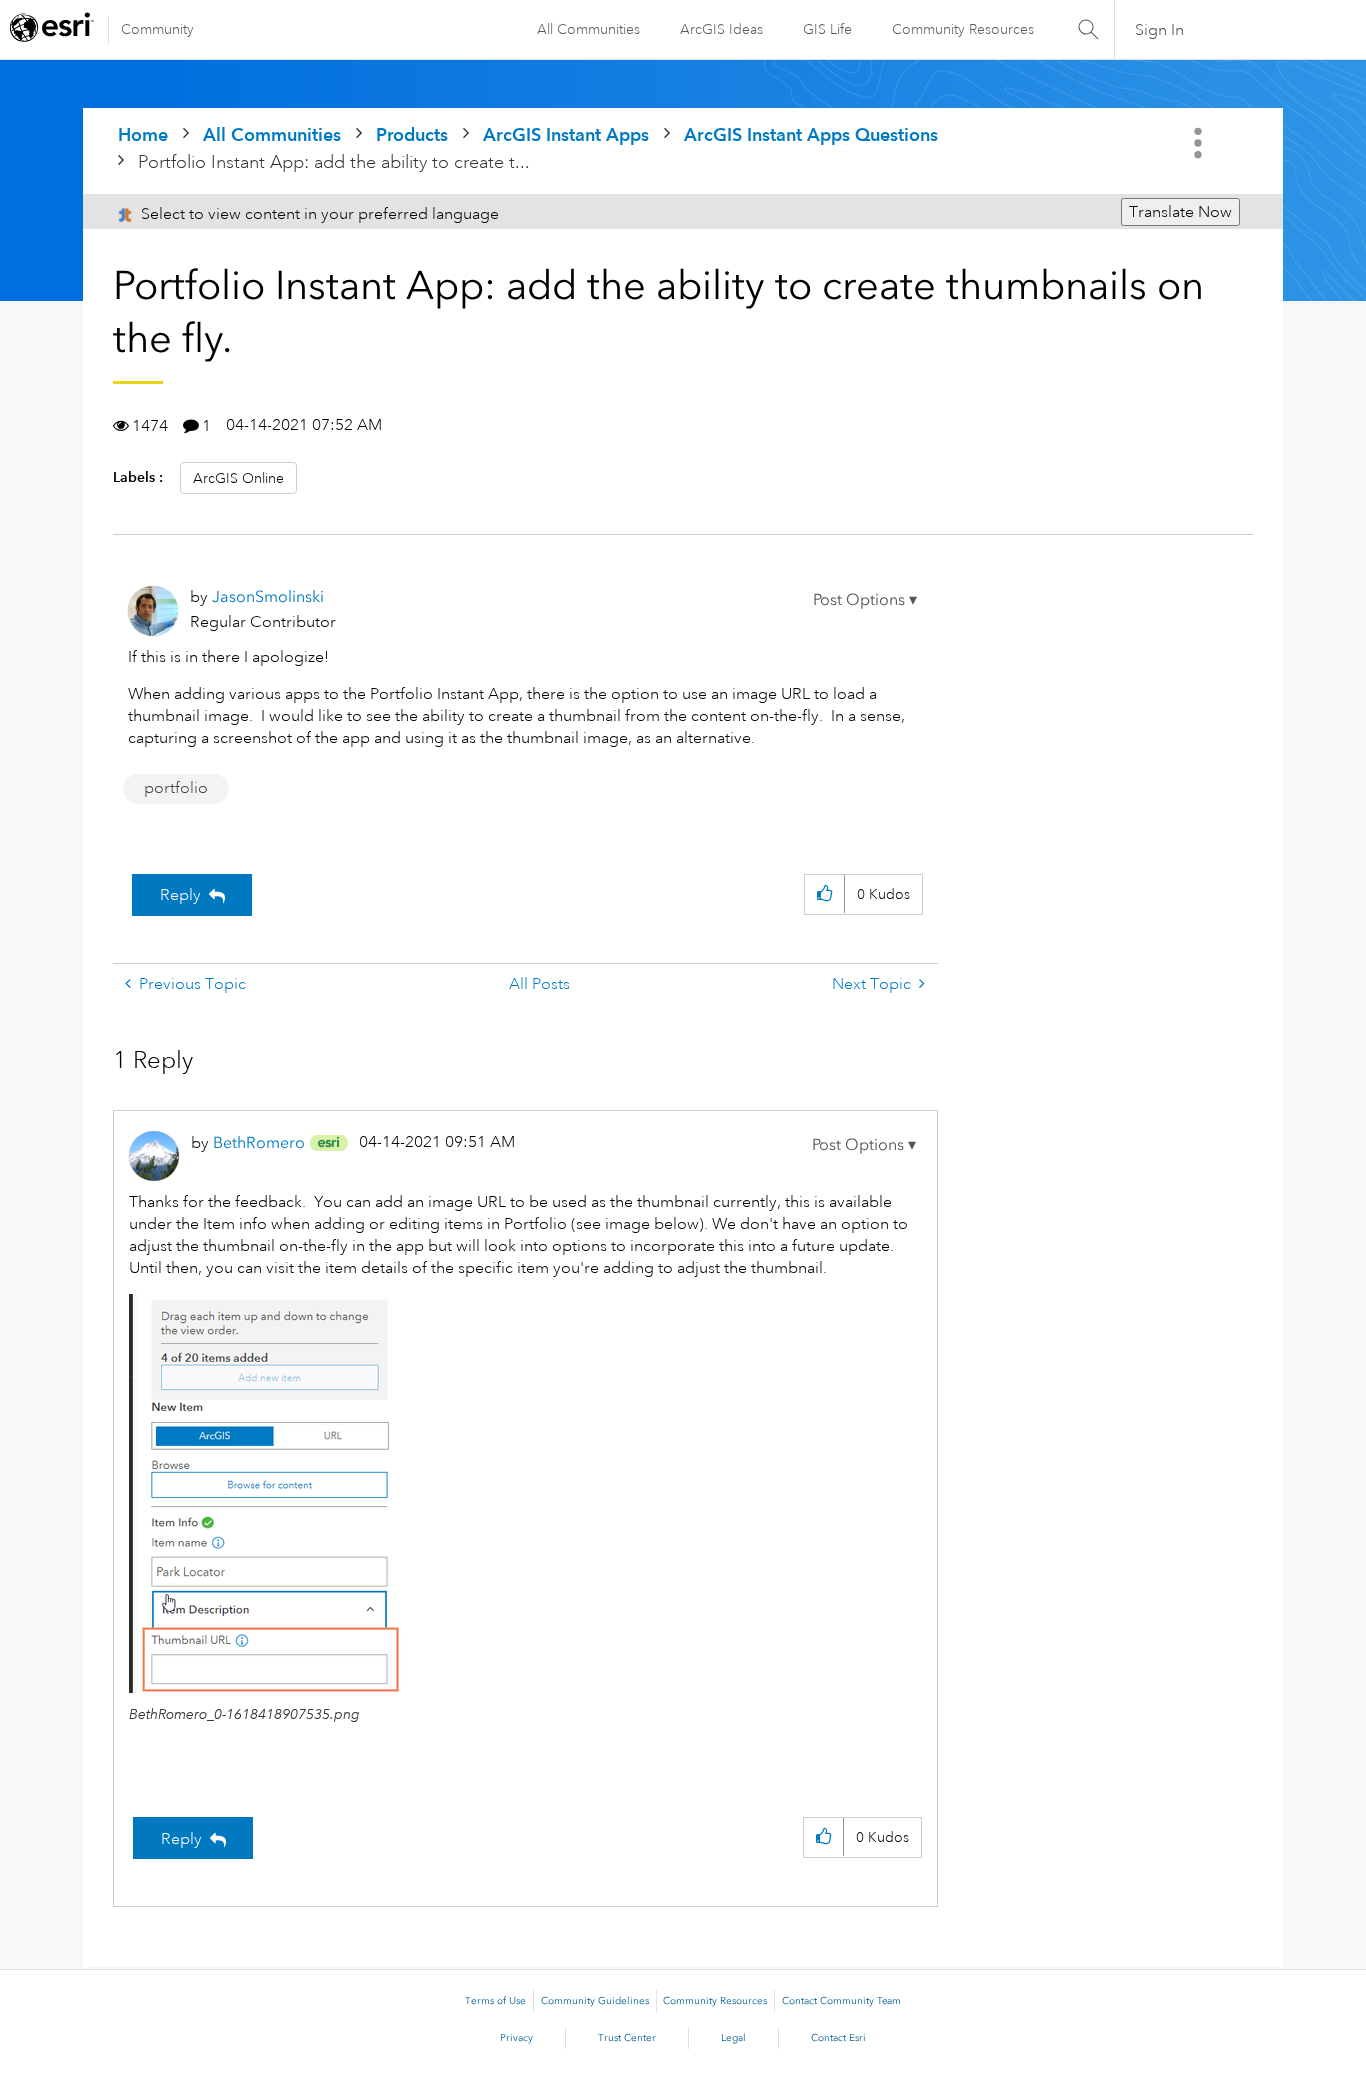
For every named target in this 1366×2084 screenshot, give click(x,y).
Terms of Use (495, 2001)
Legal (733, 2038)
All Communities (588, 29)
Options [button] (1200, 143)
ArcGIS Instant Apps (566, 134)
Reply (180, 895)
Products (412, 134)
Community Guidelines (595, 2001)
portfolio (176, 788)
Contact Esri (838, 2038)
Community (157, 29)
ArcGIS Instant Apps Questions (811, 134)
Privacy (516, 2038)
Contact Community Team (841, 2001)
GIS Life (827, 29)
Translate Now (1180, 212)
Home (143, 134)
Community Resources (963, 29)
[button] (865, 600)
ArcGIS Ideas (721, 29)
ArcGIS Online (238, 478)
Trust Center (627, 2038)
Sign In (1159, 30)
